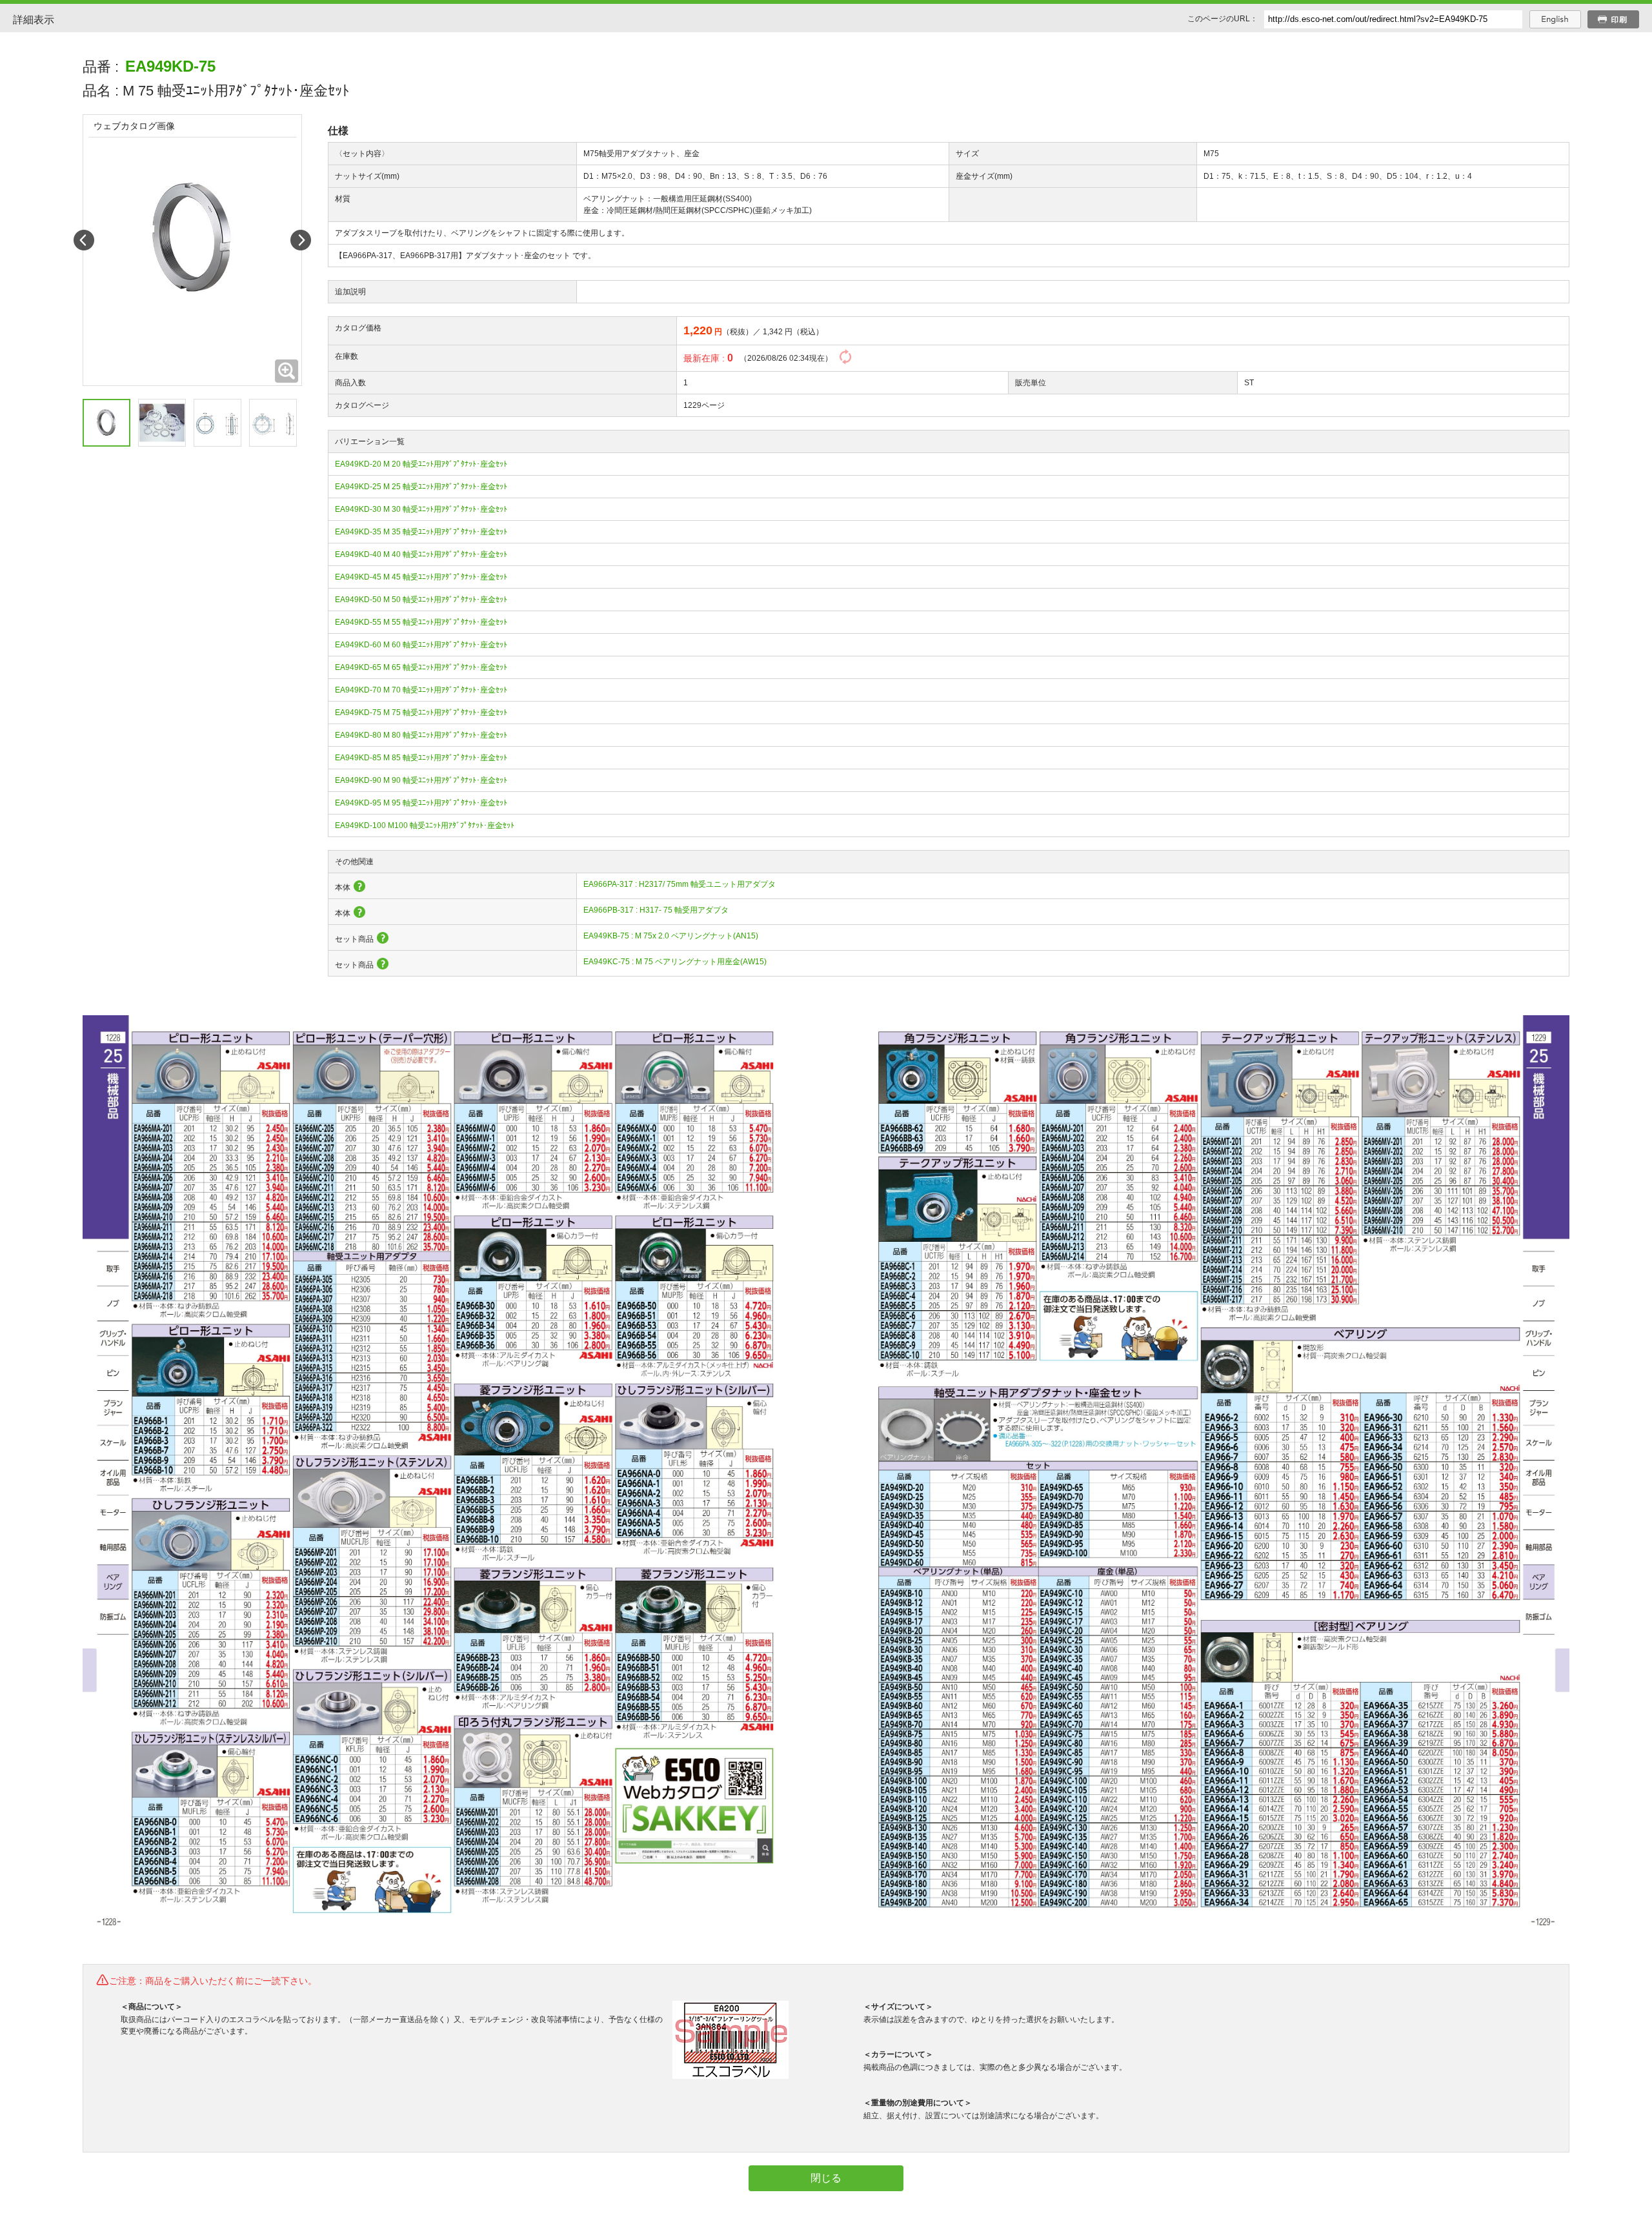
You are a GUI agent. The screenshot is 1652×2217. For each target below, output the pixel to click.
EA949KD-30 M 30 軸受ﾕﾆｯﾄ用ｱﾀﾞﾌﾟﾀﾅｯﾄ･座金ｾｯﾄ (421, 509)
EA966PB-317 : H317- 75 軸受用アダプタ (656, 910)
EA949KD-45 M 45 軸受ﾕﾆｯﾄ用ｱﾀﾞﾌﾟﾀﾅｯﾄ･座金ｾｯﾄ (421, 577)
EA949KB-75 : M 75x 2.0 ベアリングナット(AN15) (671, 936)
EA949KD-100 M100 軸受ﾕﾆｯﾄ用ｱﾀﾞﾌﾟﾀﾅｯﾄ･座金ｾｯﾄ (425, 825)
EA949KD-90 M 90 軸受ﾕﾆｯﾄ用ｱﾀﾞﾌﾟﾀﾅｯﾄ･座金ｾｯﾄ (421, 780)
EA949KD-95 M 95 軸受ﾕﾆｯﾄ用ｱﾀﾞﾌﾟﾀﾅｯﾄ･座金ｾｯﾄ (421, 803)
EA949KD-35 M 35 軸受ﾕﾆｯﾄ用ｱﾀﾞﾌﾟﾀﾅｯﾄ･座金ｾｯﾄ (421, 532)
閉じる (826, 2178)
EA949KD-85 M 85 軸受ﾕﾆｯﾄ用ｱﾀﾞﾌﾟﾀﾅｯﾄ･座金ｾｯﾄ (421, 758)
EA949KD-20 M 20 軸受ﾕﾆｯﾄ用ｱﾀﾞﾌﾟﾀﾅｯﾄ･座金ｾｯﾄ (421, 464)
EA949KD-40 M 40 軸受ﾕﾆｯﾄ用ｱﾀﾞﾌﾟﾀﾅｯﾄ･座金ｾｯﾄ (421, 554)
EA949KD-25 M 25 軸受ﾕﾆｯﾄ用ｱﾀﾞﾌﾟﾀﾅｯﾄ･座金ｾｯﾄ (421, 487)
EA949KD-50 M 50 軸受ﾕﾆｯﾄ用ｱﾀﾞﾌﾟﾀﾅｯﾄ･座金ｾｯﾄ (421, 600)
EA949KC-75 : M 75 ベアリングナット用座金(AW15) (675, 962)
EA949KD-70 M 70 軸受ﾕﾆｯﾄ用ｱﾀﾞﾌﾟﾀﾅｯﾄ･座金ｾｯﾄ (421, 690)
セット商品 (354, 939)
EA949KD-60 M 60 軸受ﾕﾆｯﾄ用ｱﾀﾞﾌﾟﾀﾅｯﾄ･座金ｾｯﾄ (421, 645)
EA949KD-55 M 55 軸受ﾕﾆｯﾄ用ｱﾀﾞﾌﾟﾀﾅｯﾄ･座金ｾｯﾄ (421, 622)
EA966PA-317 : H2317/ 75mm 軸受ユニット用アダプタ (680, 884)
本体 (343, 887)
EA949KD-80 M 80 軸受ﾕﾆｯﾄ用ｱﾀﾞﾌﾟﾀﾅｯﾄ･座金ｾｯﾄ (421, 735)
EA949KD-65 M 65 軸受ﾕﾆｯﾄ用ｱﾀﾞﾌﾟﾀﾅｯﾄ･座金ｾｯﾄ (421, 667)
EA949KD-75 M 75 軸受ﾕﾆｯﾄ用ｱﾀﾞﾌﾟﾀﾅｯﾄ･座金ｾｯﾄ (421, 713)
